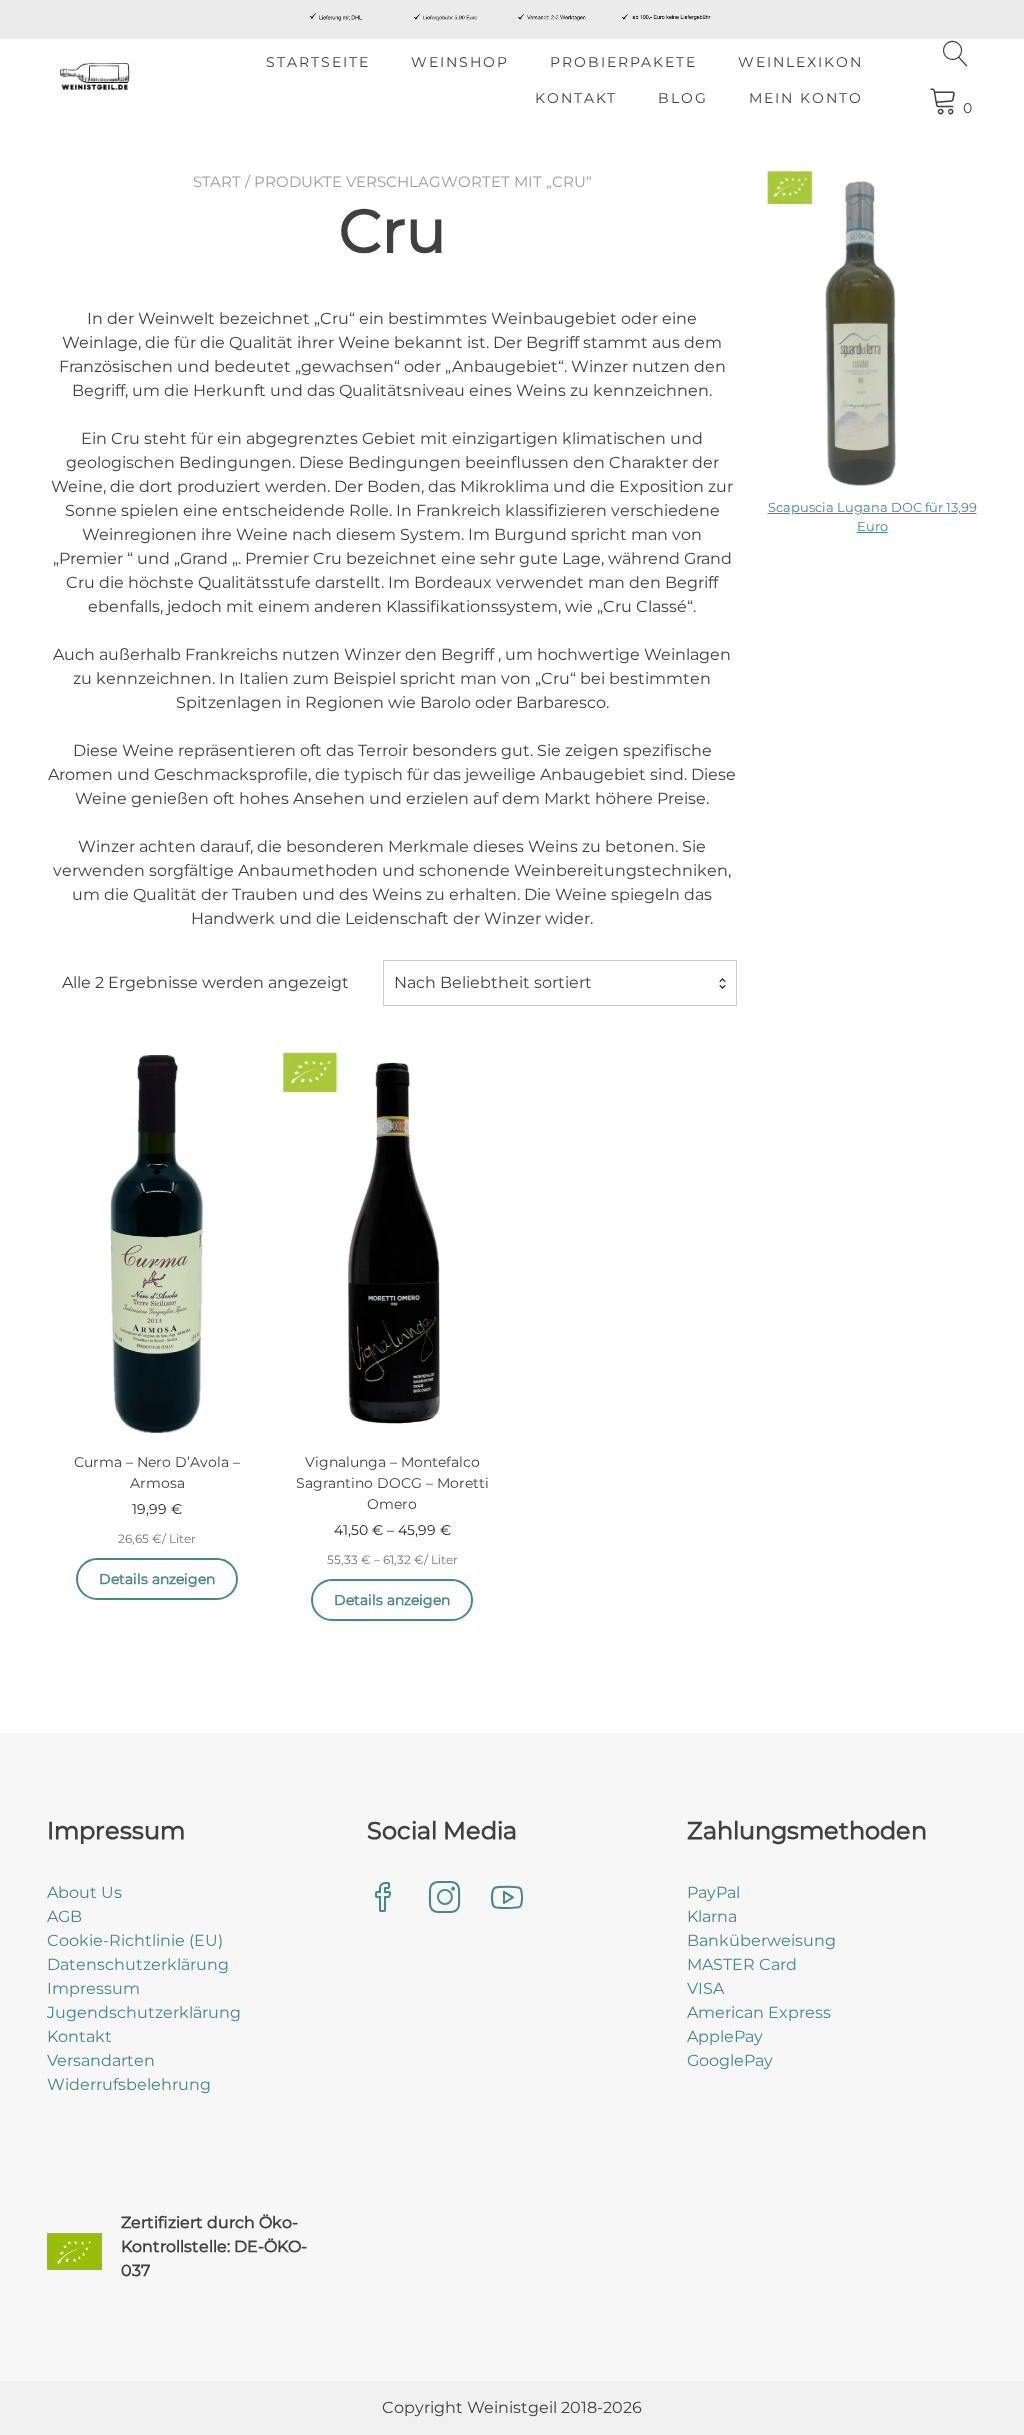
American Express (759, 2012)
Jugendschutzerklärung (144, 2012)
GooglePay (730, 2060)
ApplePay (725, 2036)
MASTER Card (742, 1964)
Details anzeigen (157, 1579)
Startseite (318, 62)
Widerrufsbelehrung (129, 2084)
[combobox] (560, 983)
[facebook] (383, 1899)
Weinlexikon (800, 62)
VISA (705, 1988)
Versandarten (101, 2060)
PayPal (713, 1892)
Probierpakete (623, 62)
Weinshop (460, 62)
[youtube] (507, 1899)
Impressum (93, 1988)
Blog (683, 98)
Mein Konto (806, 98)
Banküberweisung (761, 1940)
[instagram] (445, 1899)
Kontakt (576, 98)
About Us (84, 1892)
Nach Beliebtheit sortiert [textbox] (493, 982)
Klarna (712, 1916)
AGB (64, 1916)
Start (217, 181)
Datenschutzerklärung (138, 1964)
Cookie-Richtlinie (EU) (135, 1940)
